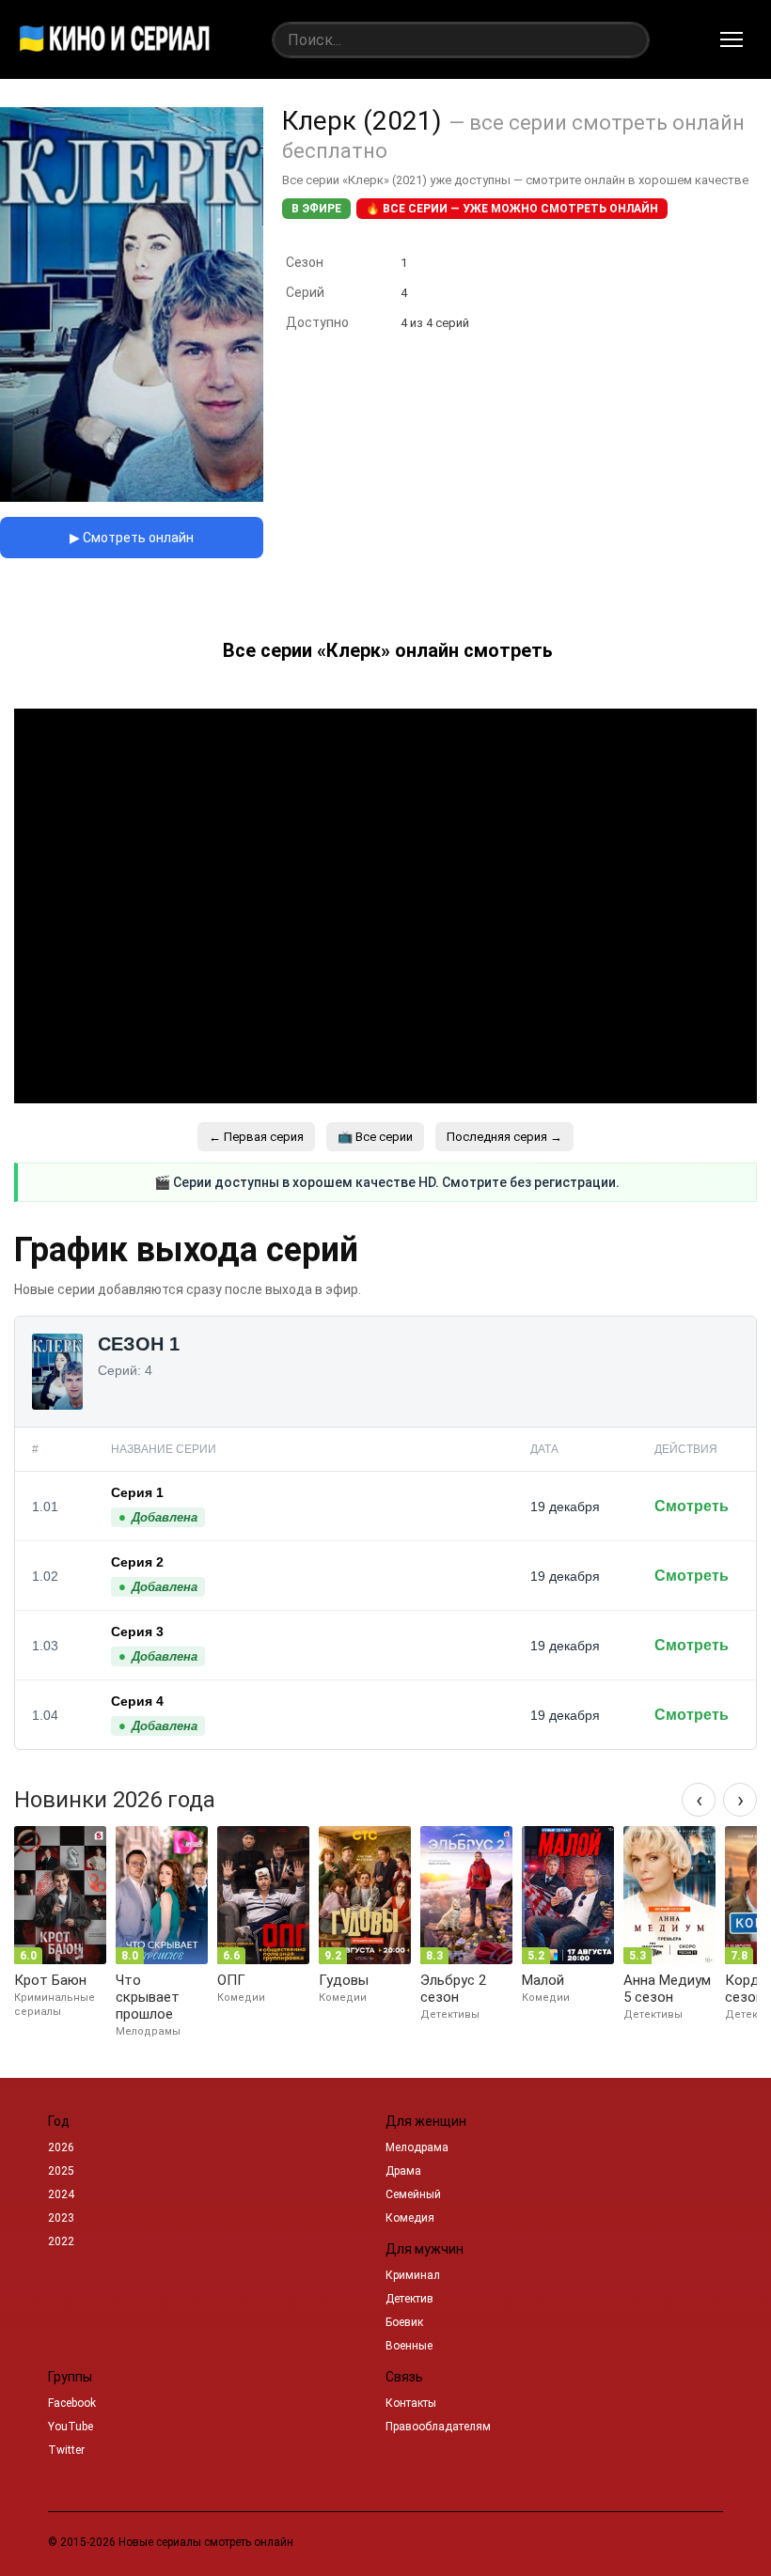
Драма (403, 2171)
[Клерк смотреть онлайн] (132, 497)
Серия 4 (137, 1701)
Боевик (404, 2322)
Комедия (410, 2218)
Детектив (409, 2299)
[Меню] (732, 39)
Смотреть (692, 1506)
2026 (61, 2147)
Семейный (413, 2194)
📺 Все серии (375, 1137)
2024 (61, 2194)
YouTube (71, 2427)
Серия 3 (137, 1631)
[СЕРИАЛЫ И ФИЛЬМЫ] (115, 39)
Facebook (72, 2403)
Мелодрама (417, 2147)
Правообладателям (438, 2427)
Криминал (413, 2275)
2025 (61, 2171)
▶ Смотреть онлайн (132, 538)
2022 (61, 2241)
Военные (409, 2346)
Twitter (66, 2450)
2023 (61, 2218)
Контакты (411, 2403)
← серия (256, 1137)
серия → (504, 1137)
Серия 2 (137, 1562)
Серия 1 (137, 1492)
